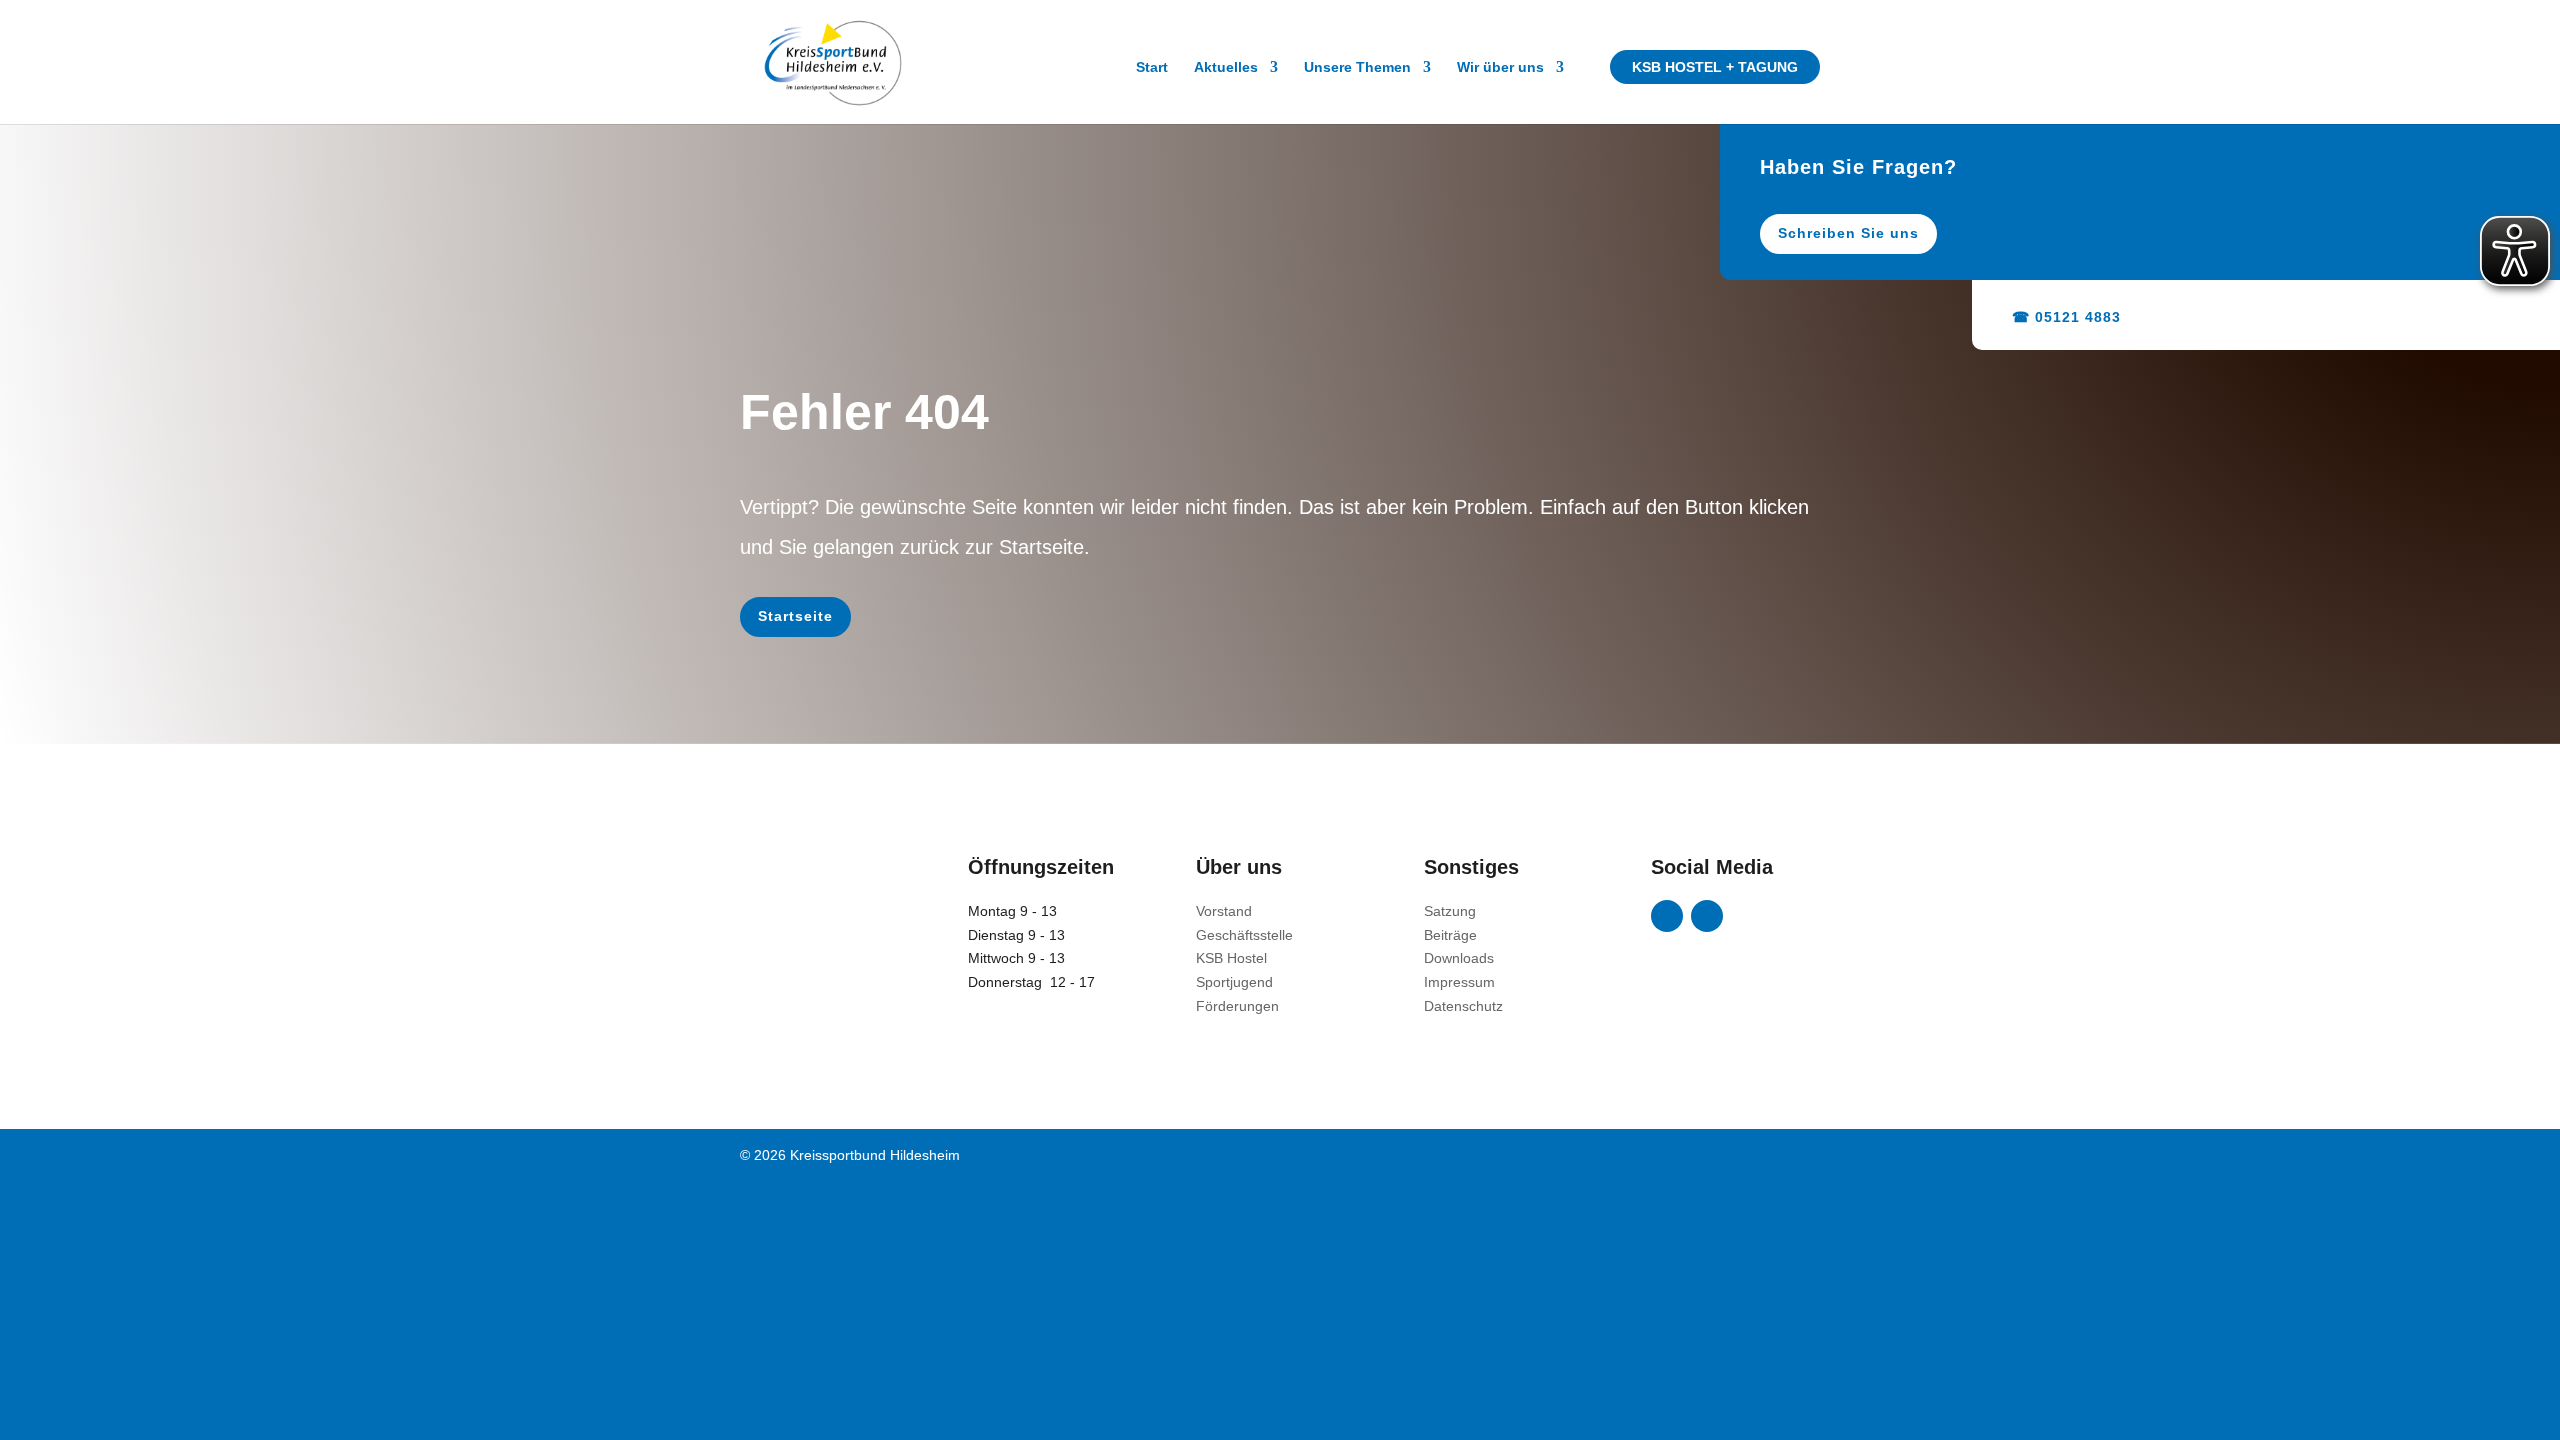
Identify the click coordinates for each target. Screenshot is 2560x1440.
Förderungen (1237, 1006)
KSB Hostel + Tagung (1715, 67)
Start (1152, 67)
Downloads (1459, 958)
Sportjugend (1234, 982)
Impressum (1459, 982)
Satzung (1450, 911)
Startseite (795, 616)
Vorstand (1224, 911)
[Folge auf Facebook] (1667, 916)
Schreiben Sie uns (1848, 233)
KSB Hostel (1231, 958)
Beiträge (1450, 935)
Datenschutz (1463, 1006)
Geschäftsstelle (1244, 935)
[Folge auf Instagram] (1707, 916)
